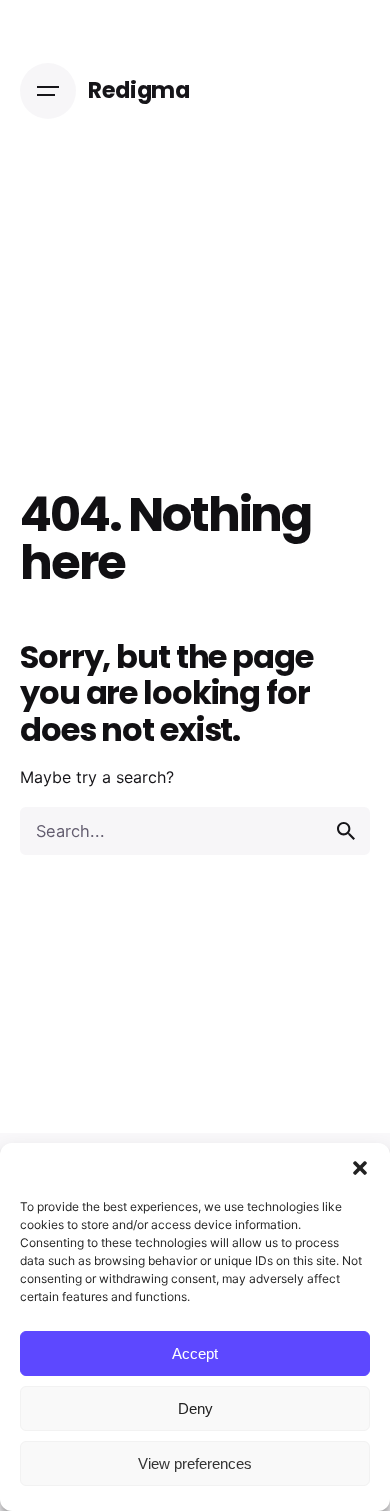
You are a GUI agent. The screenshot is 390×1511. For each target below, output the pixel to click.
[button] (360, 1168)
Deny (195, 1408)
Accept (195, 1353)
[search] (346, 831)
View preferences (195, 1463)
